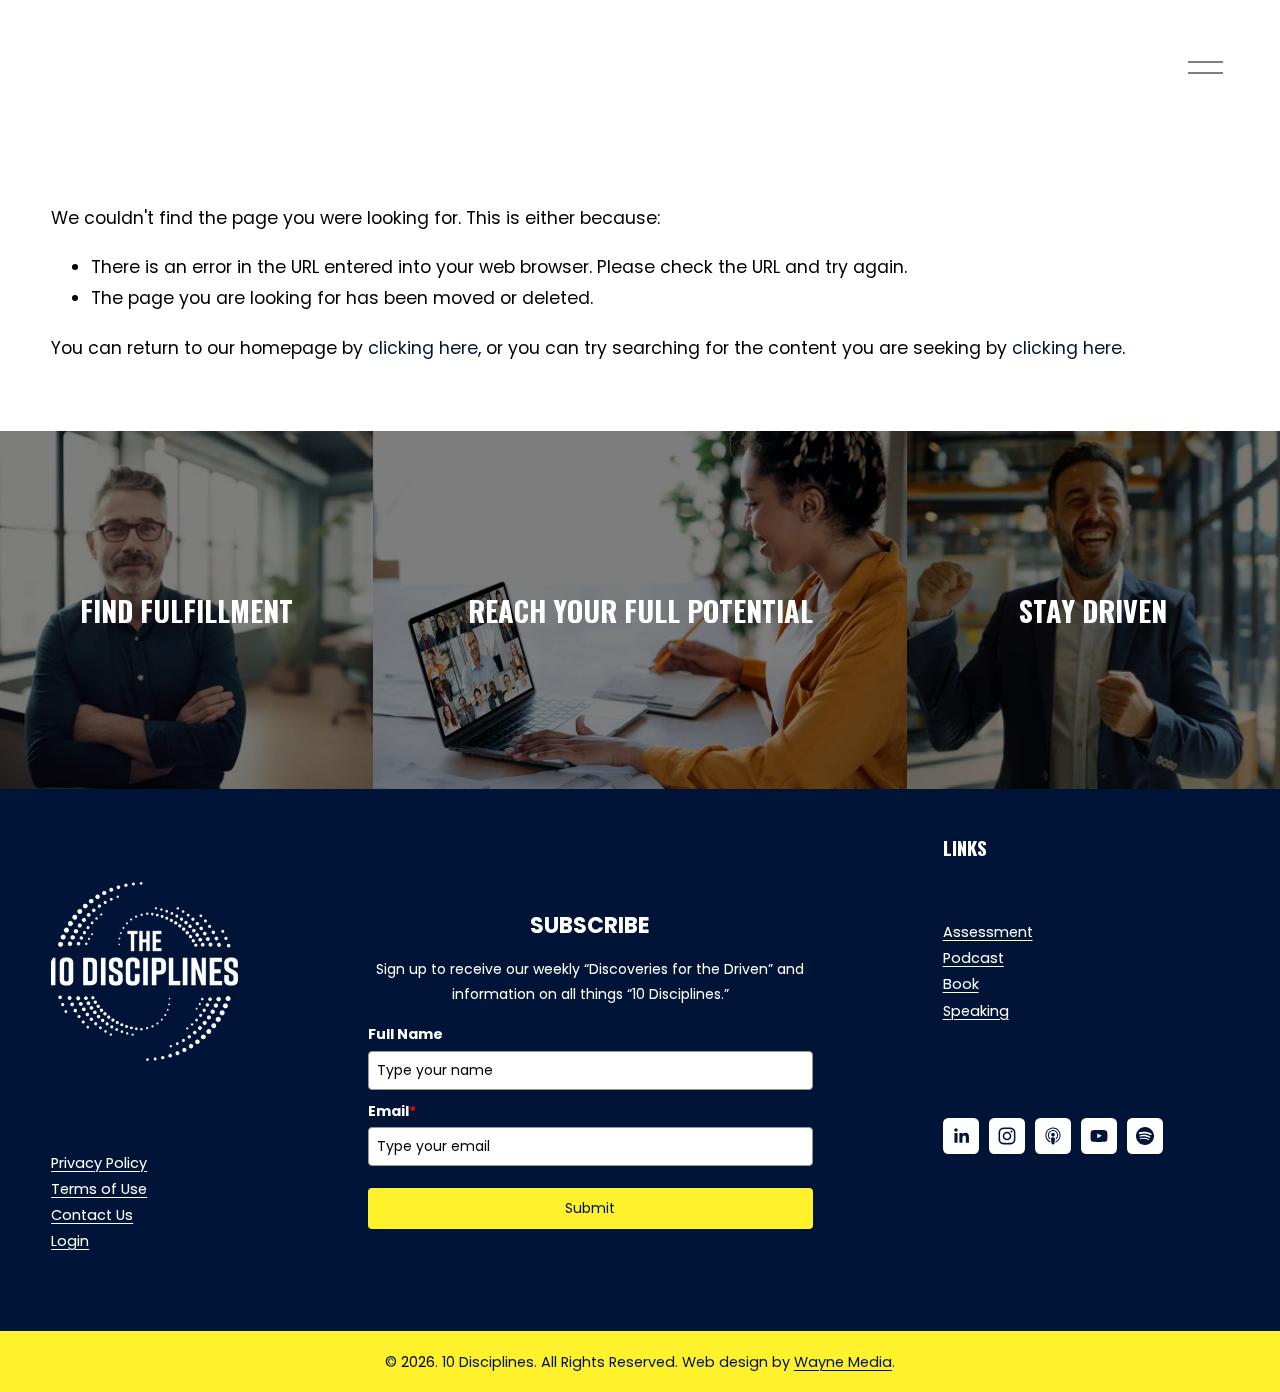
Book (961, 984)
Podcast (973, 958)
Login (70, 1241)
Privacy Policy (99, 1163)
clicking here (423, 348)
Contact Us (92, 1215)
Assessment (988, 932)
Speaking (976, 1011)
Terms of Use (99, 1189)
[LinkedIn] (961, 1136)
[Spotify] (1145, 1136)
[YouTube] (1099, 1136)
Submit (590, 1208)
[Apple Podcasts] (1053, 1136)
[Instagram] (1007, 1136)
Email (392, 1111)
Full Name (405, 1034)
